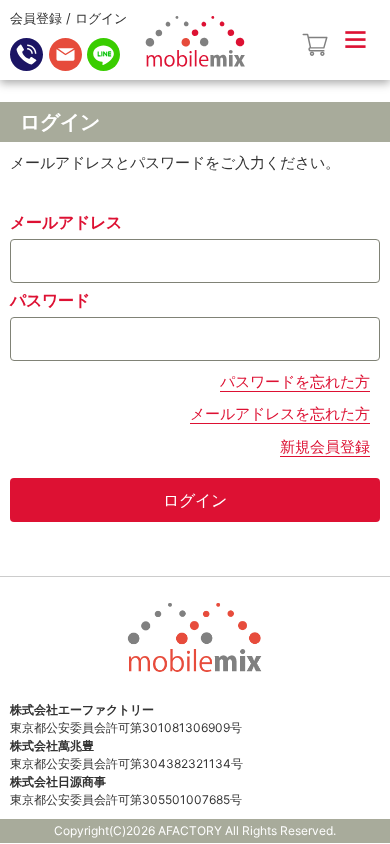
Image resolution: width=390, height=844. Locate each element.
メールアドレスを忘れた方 (280, 413)
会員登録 (36, 18)
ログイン (101, 18)
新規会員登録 (325, 446)
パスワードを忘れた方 (295, 381)
